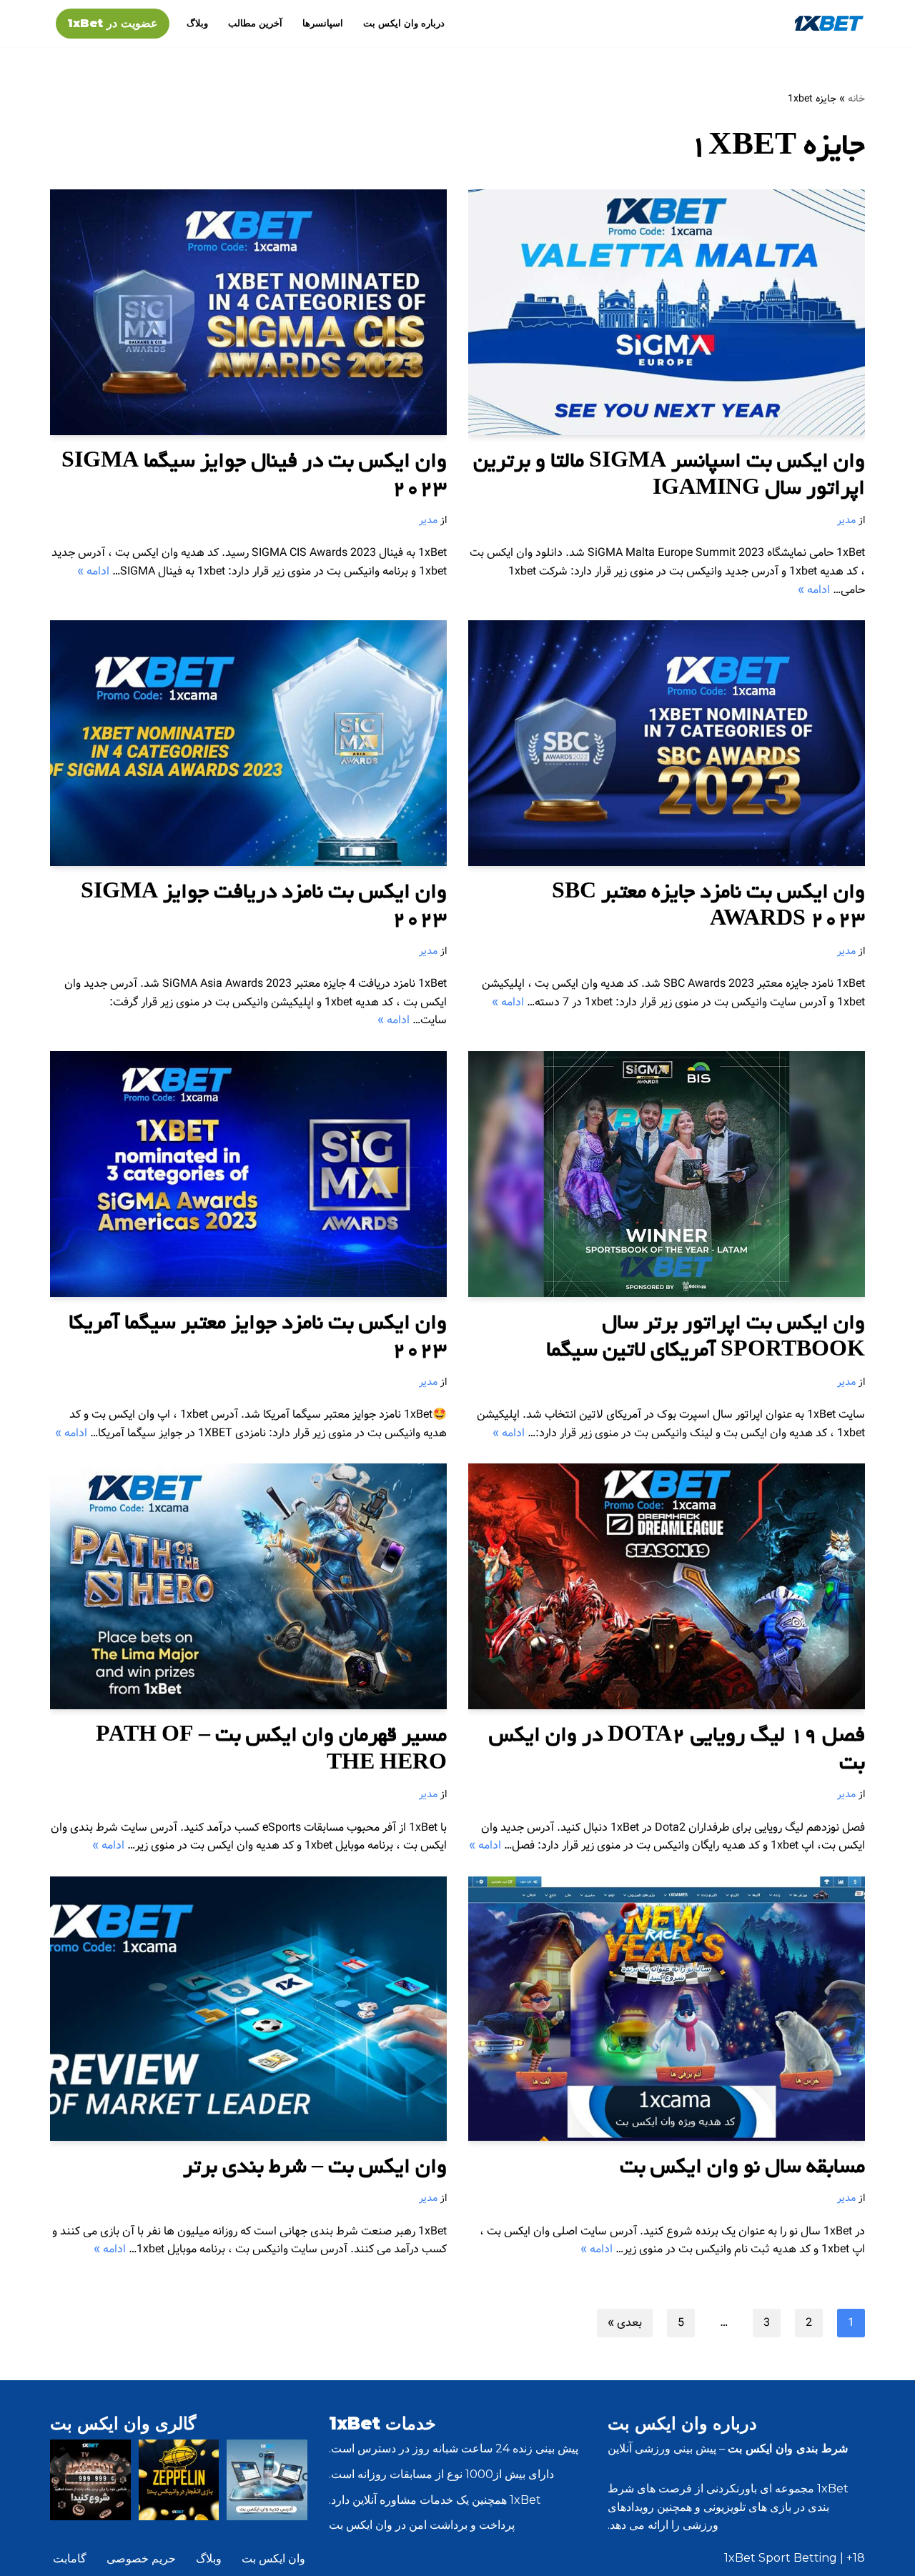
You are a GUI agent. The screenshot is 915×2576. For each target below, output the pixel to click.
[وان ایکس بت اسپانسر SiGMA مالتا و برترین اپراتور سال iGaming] (667, 312)
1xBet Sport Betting (781, 2558)
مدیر (846, 520)
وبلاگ (197, 23)
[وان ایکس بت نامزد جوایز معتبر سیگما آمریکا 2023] (248, 1174)
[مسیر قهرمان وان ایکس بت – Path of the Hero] (248, 1586)
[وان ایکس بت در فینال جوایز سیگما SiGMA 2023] (248, 312)
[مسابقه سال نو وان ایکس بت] (667, 2009)
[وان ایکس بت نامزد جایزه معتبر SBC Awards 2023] (667, 743)
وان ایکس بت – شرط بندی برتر (315, 2169)
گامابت (70, 2558)
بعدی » (625, 2323)
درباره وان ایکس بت (404, 23)
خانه (856, 99)
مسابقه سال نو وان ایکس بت (742, 2169)
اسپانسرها (323, 23)
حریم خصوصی (141, 2558)
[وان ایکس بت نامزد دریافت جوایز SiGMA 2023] (248, 743)
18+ (856, 2558)
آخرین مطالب (255, 23)
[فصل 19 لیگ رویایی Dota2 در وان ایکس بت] (667, 1586)
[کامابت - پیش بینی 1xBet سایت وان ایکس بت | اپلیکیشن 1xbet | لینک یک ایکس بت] (829, 23)
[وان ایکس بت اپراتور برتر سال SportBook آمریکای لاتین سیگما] (667, 1174)
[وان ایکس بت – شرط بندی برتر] (248, 2009)
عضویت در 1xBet (113, 23)
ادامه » (814, 590)
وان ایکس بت (273, 2558)
